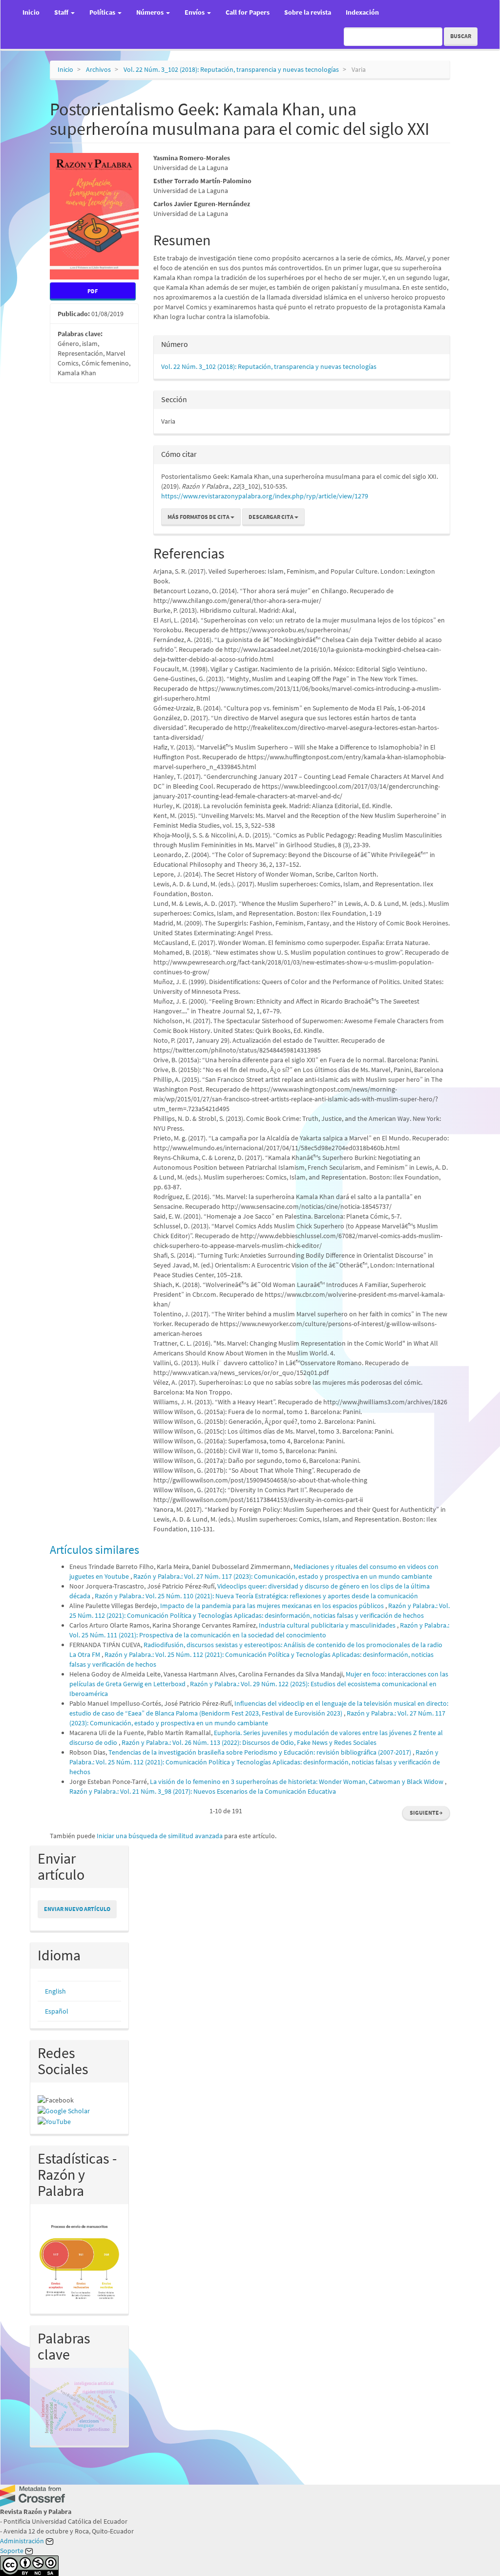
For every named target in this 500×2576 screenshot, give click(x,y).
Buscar (461, 36)
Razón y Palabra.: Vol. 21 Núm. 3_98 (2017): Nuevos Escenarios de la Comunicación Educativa (203, 1791)
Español (57, 2011)
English (55, 1991)
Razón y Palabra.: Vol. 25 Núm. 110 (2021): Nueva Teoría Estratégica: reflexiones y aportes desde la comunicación (256, 1596)
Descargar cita (271, 517)
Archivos (98, 69)
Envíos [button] (195, 12)
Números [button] (151, 12)
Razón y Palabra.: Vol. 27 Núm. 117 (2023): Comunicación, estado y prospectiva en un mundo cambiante (283, 1576)
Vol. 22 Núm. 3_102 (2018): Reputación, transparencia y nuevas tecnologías (231, 69)
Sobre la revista (308, 12)
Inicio (31, 12)
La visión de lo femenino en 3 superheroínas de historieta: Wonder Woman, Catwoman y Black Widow (297, 1782)
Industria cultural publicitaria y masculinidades (328, 1625)
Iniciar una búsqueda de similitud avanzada (160, 1836)
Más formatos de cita (199, 517)
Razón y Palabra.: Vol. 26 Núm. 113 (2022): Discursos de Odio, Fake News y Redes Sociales (249, 1742)
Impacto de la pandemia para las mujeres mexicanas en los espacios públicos (273, 1606)
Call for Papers (248, 12)
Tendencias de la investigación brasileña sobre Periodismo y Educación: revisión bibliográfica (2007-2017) (260, 1752)
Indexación (362, 12)
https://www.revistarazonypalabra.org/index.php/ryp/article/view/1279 (265, 496)
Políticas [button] (103, 12)
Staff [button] (62, 12)
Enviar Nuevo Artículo (77, 1909)
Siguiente (426, 1813)
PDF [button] (93, 291)
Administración (23, 2541)
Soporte (12, 2551)
